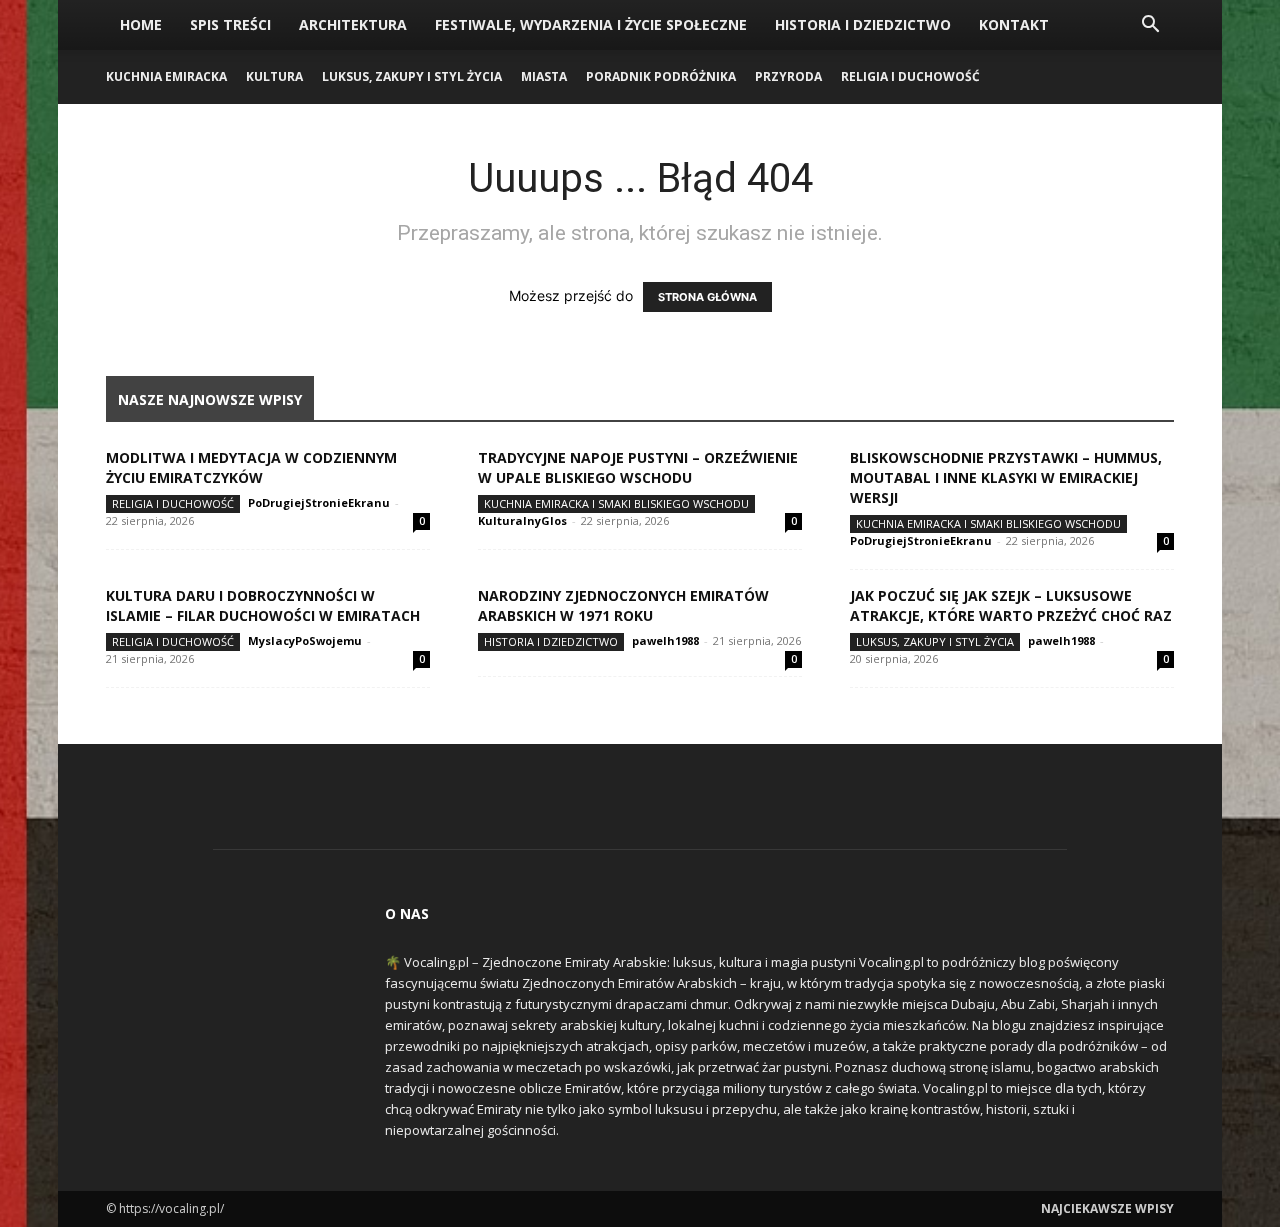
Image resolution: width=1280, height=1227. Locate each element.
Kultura (274, 76)
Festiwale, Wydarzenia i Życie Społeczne (591, 24)
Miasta (544, 76)
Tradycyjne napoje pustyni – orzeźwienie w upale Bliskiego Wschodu (638, 467)
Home (141, 24)
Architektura (353, 24)
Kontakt (1014, 24)
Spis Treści (230, 24)
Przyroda (788, 76)
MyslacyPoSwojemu (305, 640)
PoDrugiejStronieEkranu (319, 502)
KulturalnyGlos (522, 520)
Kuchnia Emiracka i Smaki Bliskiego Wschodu (616, 503)
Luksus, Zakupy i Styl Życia (412, 76)
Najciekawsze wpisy (1107, 1208)
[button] (1150, 26)
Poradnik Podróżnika (661, 76)
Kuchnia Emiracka (166, 76)
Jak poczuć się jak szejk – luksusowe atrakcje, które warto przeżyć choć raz (1011, 605)
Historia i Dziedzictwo (863, 24)
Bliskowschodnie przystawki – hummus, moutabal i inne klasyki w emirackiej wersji (1006, 477)
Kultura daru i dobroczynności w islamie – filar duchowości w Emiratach (263, 605)
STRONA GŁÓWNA (707, 297)
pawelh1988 (665, 640)
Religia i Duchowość (910, 76)
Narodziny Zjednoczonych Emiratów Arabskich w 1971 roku (623, 605)
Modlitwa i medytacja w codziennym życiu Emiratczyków (251, 467)
